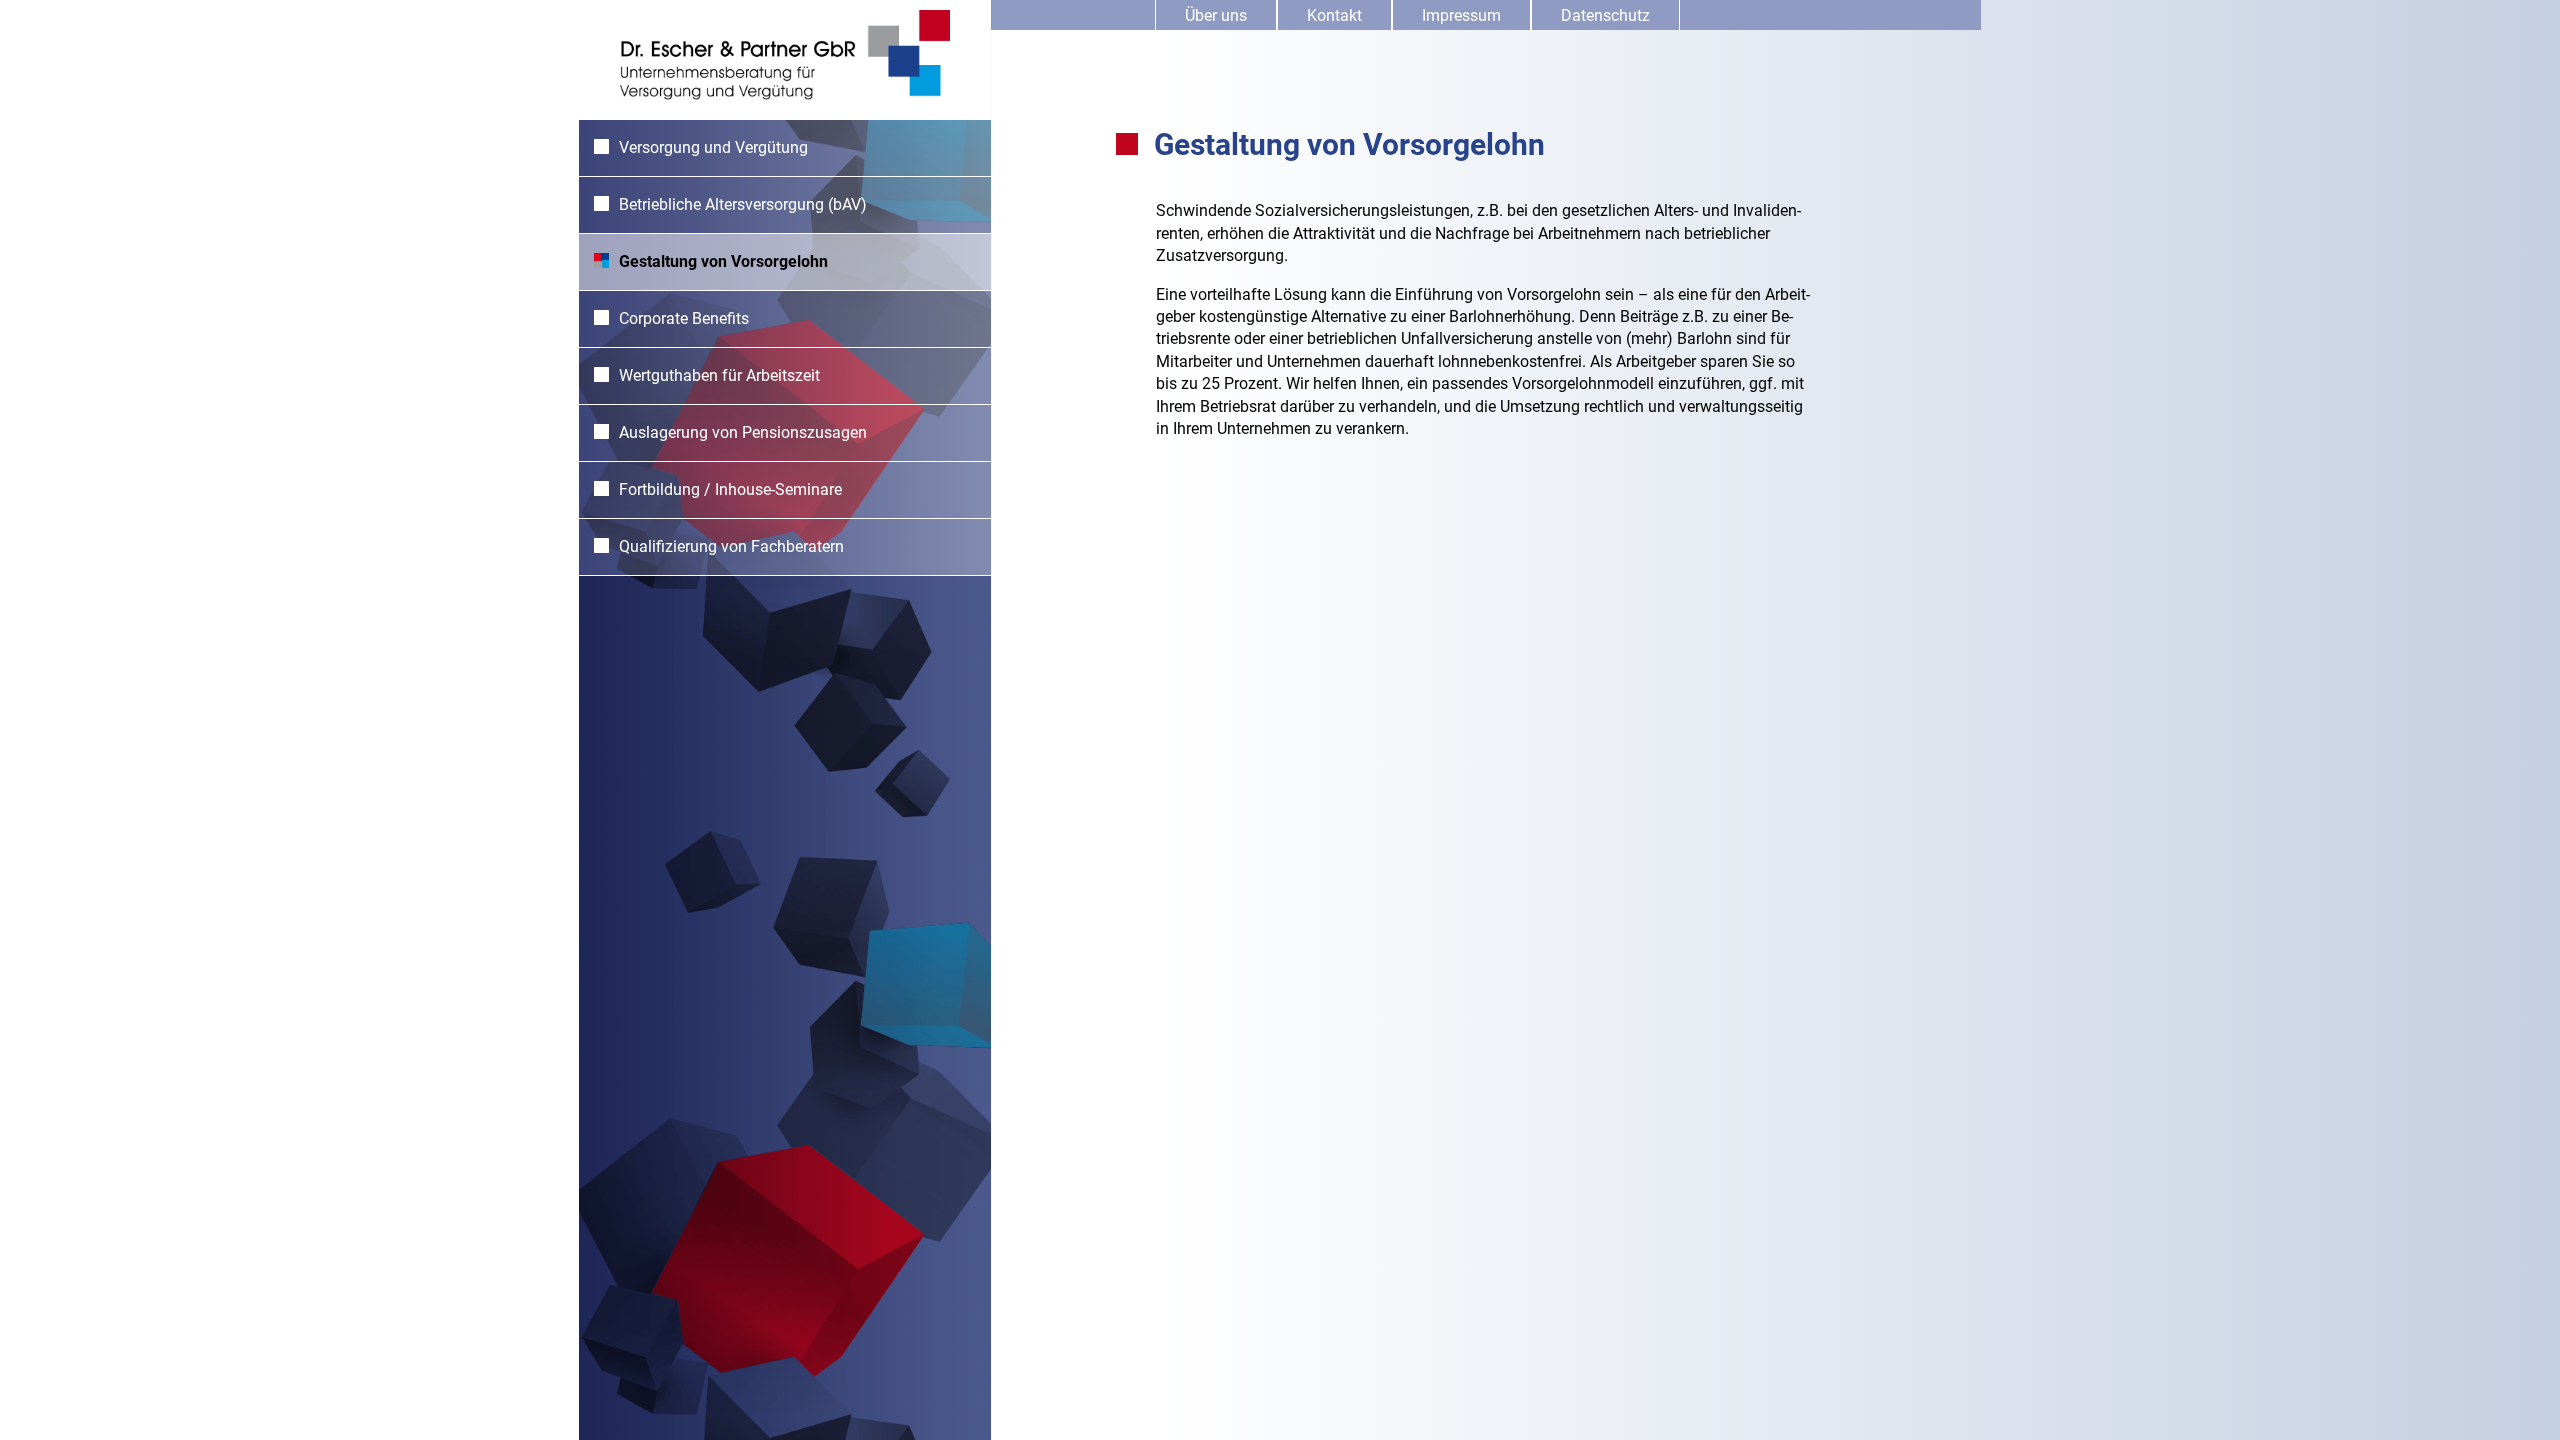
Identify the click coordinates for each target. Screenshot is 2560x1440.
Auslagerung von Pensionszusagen (743, 432)
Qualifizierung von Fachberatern (731, 546)
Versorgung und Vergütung (713, 147)
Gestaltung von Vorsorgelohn (723, 261)
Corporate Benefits (684, 318)
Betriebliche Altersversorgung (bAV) (743, 204)
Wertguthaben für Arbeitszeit (719, 375)
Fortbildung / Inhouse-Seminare (730, 489)
